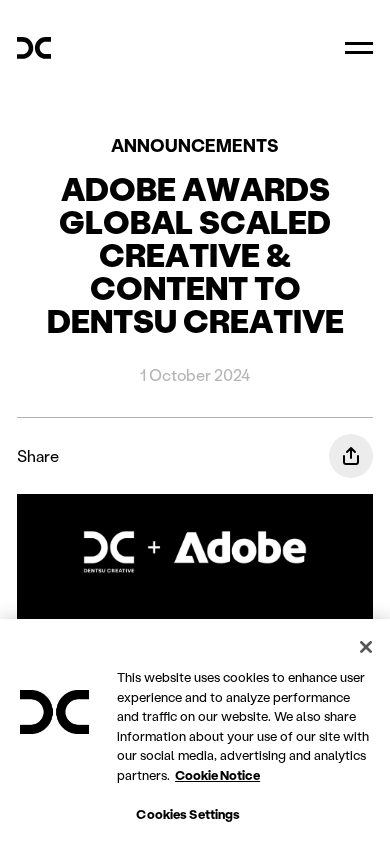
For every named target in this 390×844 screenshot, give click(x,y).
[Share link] (351, 456)
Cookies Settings (188, 813)
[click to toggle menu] (359, 48)
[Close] (366, 647)
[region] (195, 731)
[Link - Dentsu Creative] (34, 48)
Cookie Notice (217, 774)
